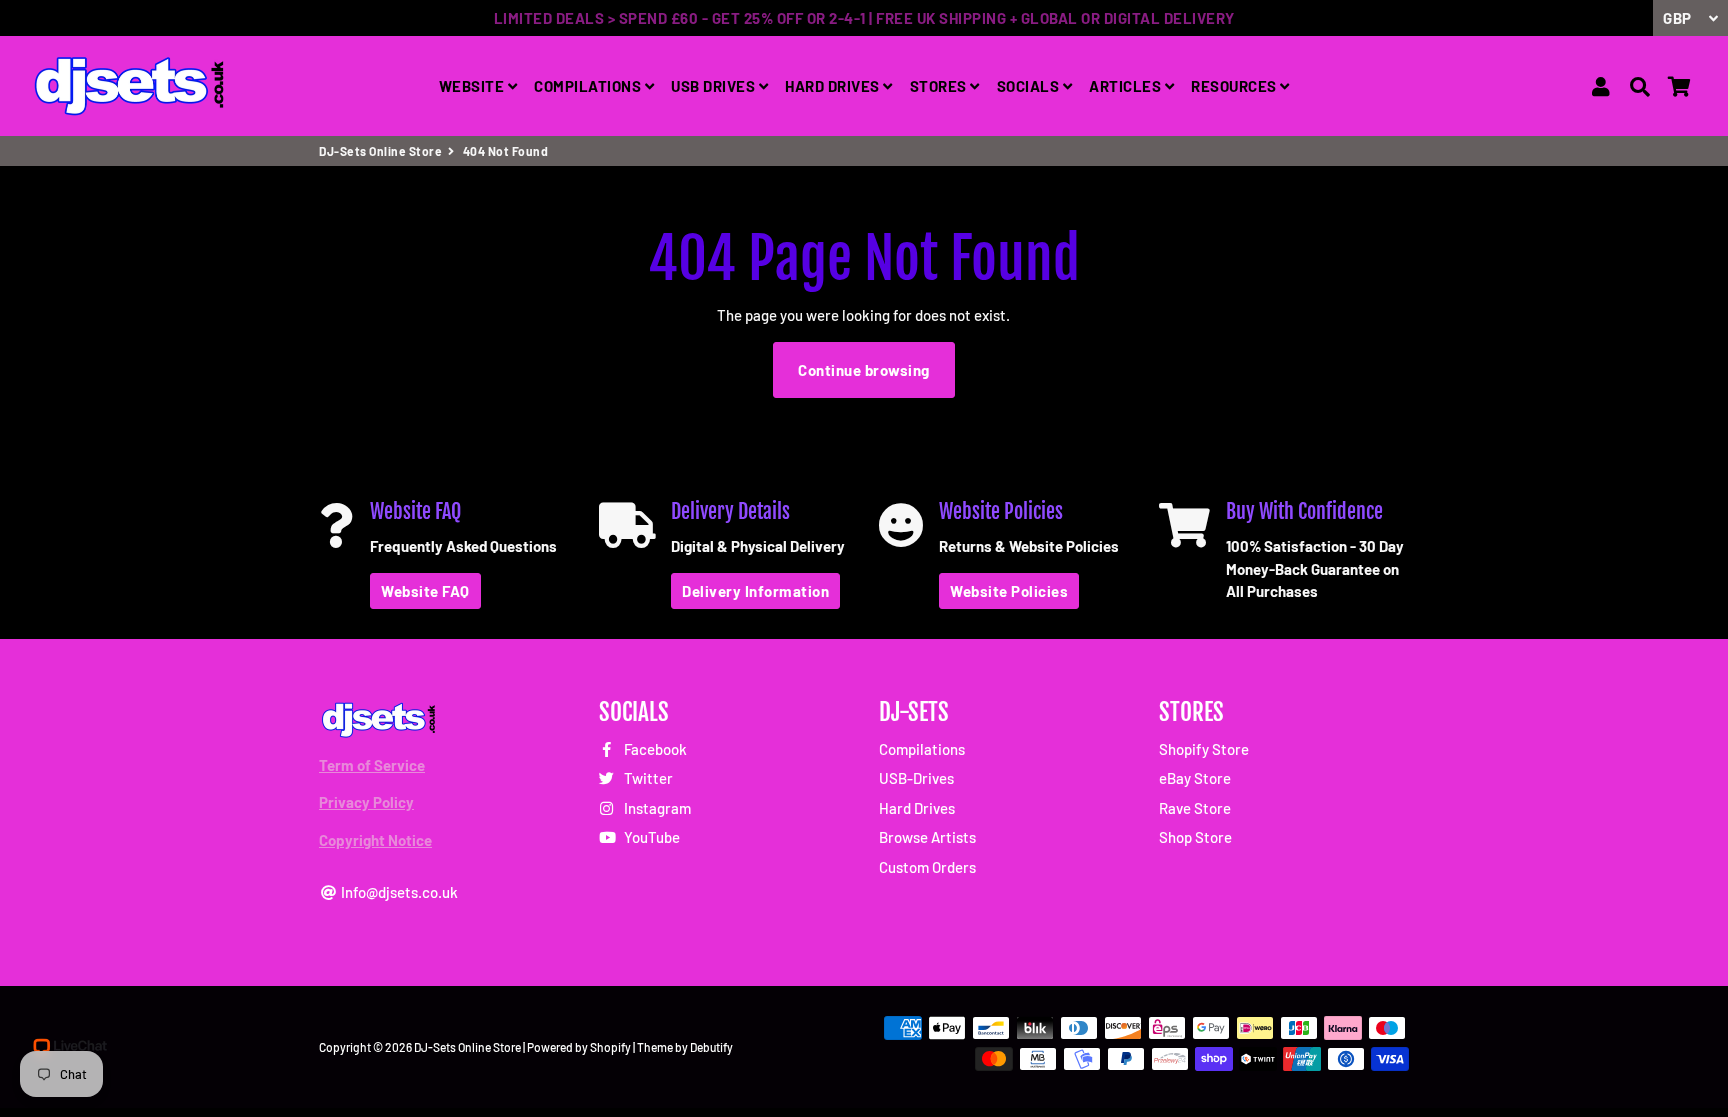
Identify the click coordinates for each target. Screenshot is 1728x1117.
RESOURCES (1235, 86)
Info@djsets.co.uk (398, 892)
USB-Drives (916, 778)
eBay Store (1195, 778)
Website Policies (1009, 591)
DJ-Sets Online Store (380, 151)
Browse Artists (927, 837)
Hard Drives (917, 808)
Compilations (922, 749)
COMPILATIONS (589, 86)
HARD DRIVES (834, 86)
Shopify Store (1204, 749)
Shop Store (1195, 837)
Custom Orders (927, 867)
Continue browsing (864, 370)
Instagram (656, 808)
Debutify (711, 1047)
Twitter (647, 778)
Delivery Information (755, 591)
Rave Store (1195, 808)
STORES (940, 86)
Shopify (610, 1047)
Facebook (654, 749)
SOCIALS (1030, 86)
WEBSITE (473, 86)
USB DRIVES (715, 86)
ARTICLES (1127, 86)
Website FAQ (425, 591)
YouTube (650, 837)
